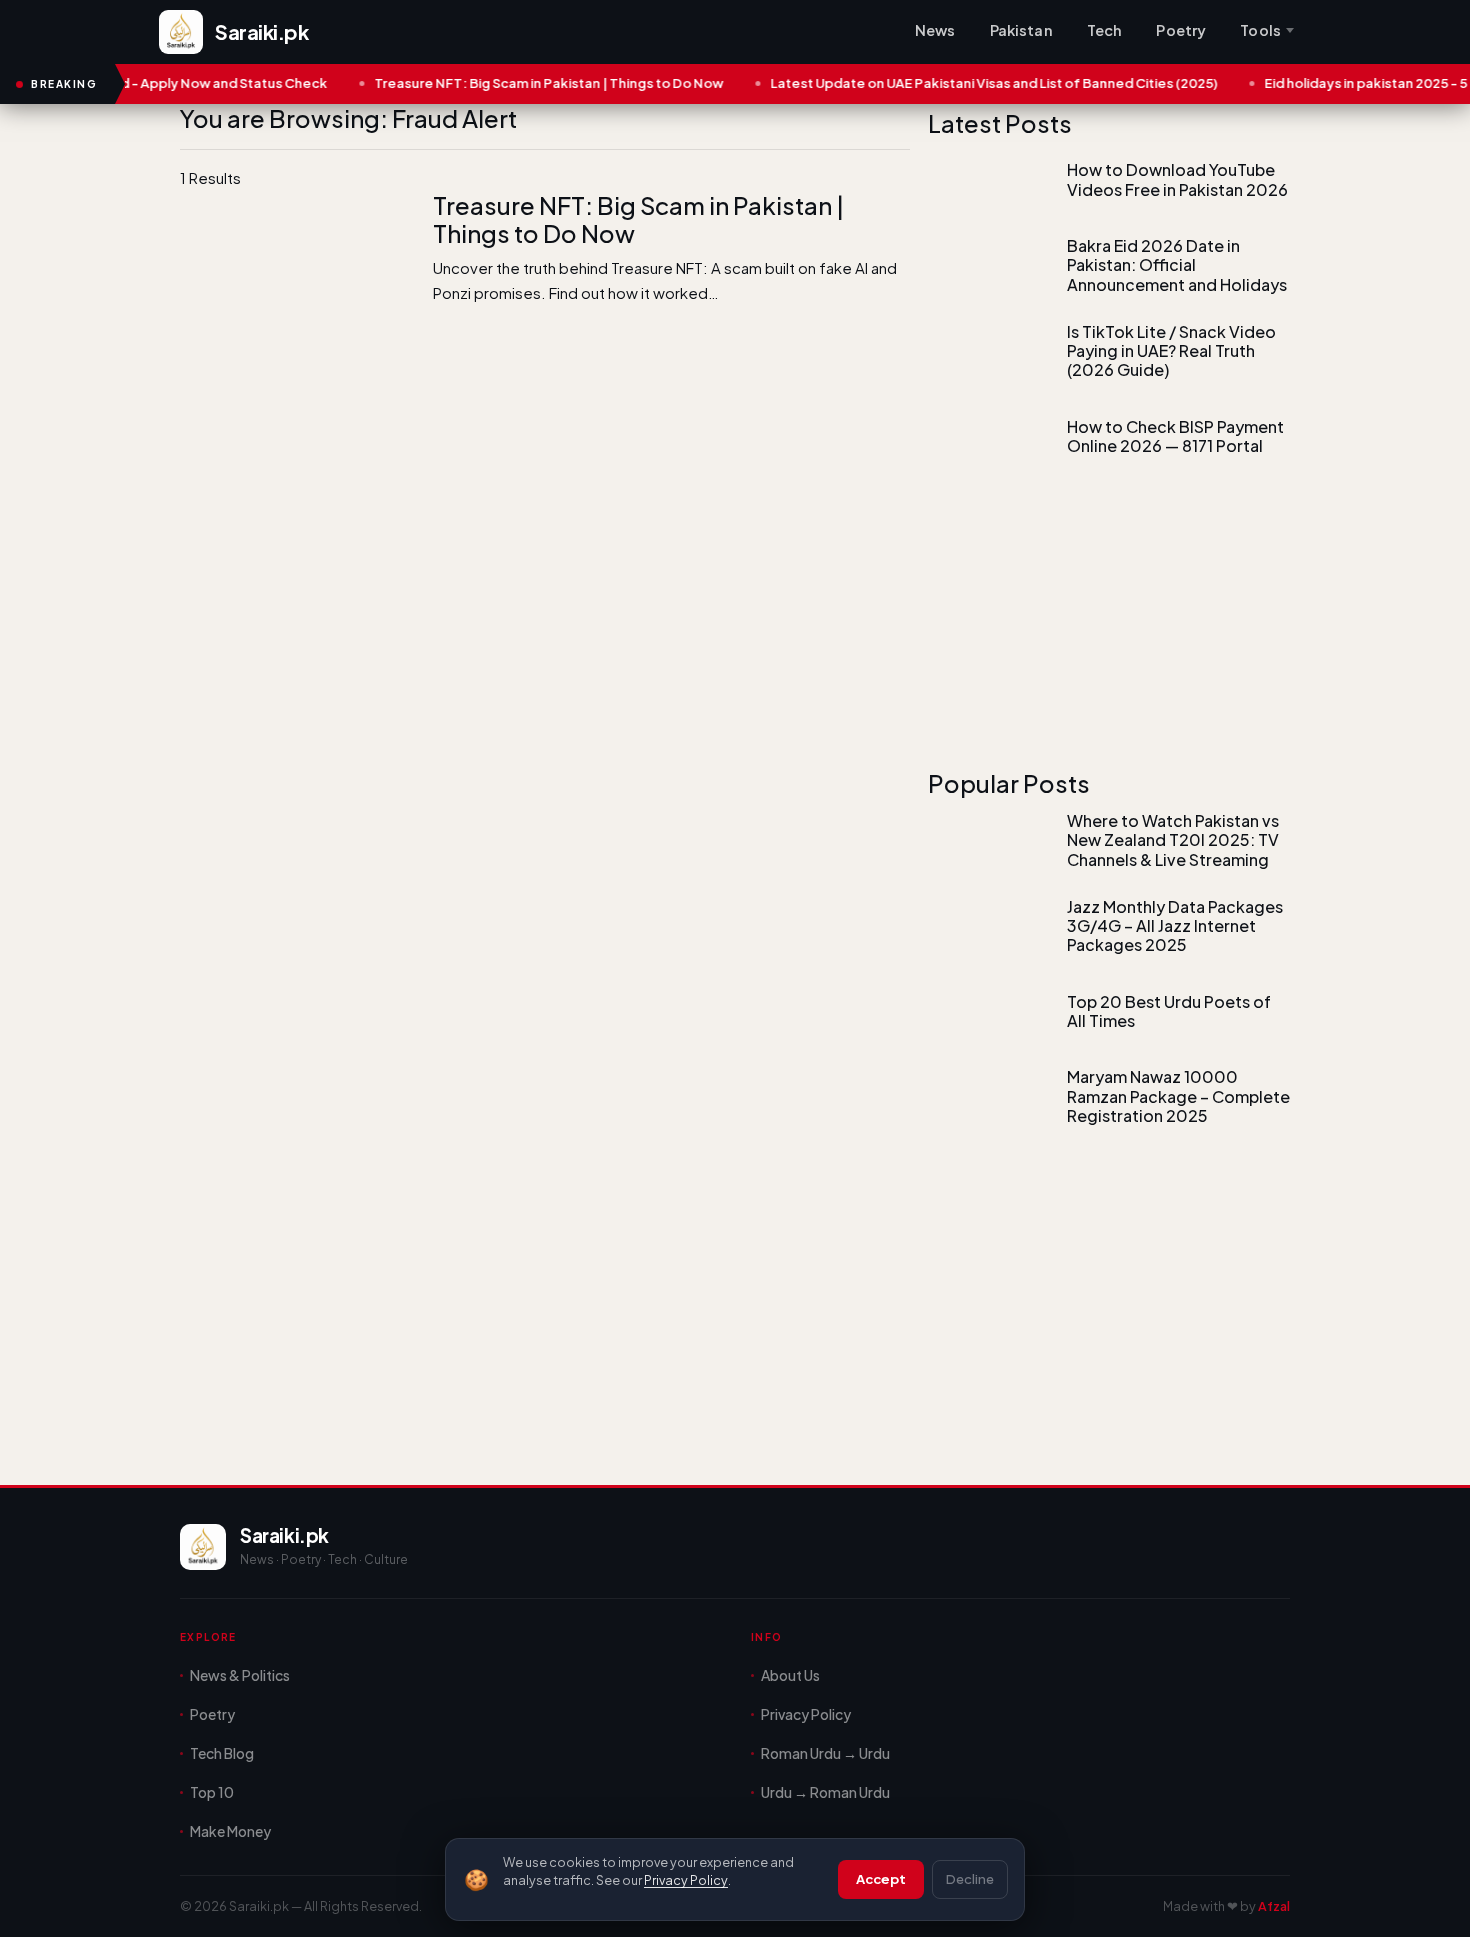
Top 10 (212, 1792)
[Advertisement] (545, 419)
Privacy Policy (686, 1880)
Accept (881, 1879)
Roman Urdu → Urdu (825, 1753)
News (935, 30)
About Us (790, 1675)
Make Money (230, 1831)
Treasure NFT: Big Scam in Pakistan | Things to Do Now (514, 83)
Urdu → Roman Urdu (825, 1792)
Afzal (1274, 1906)
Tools (1260, 30)
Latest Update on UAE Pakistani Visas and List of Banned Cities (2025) (959, 83)
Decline (970, 1879)
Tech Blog (222, 1753)
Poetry (1181, 30)
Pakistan (1021, 30)
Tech (1105, 30)
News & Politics (240, 1675)
